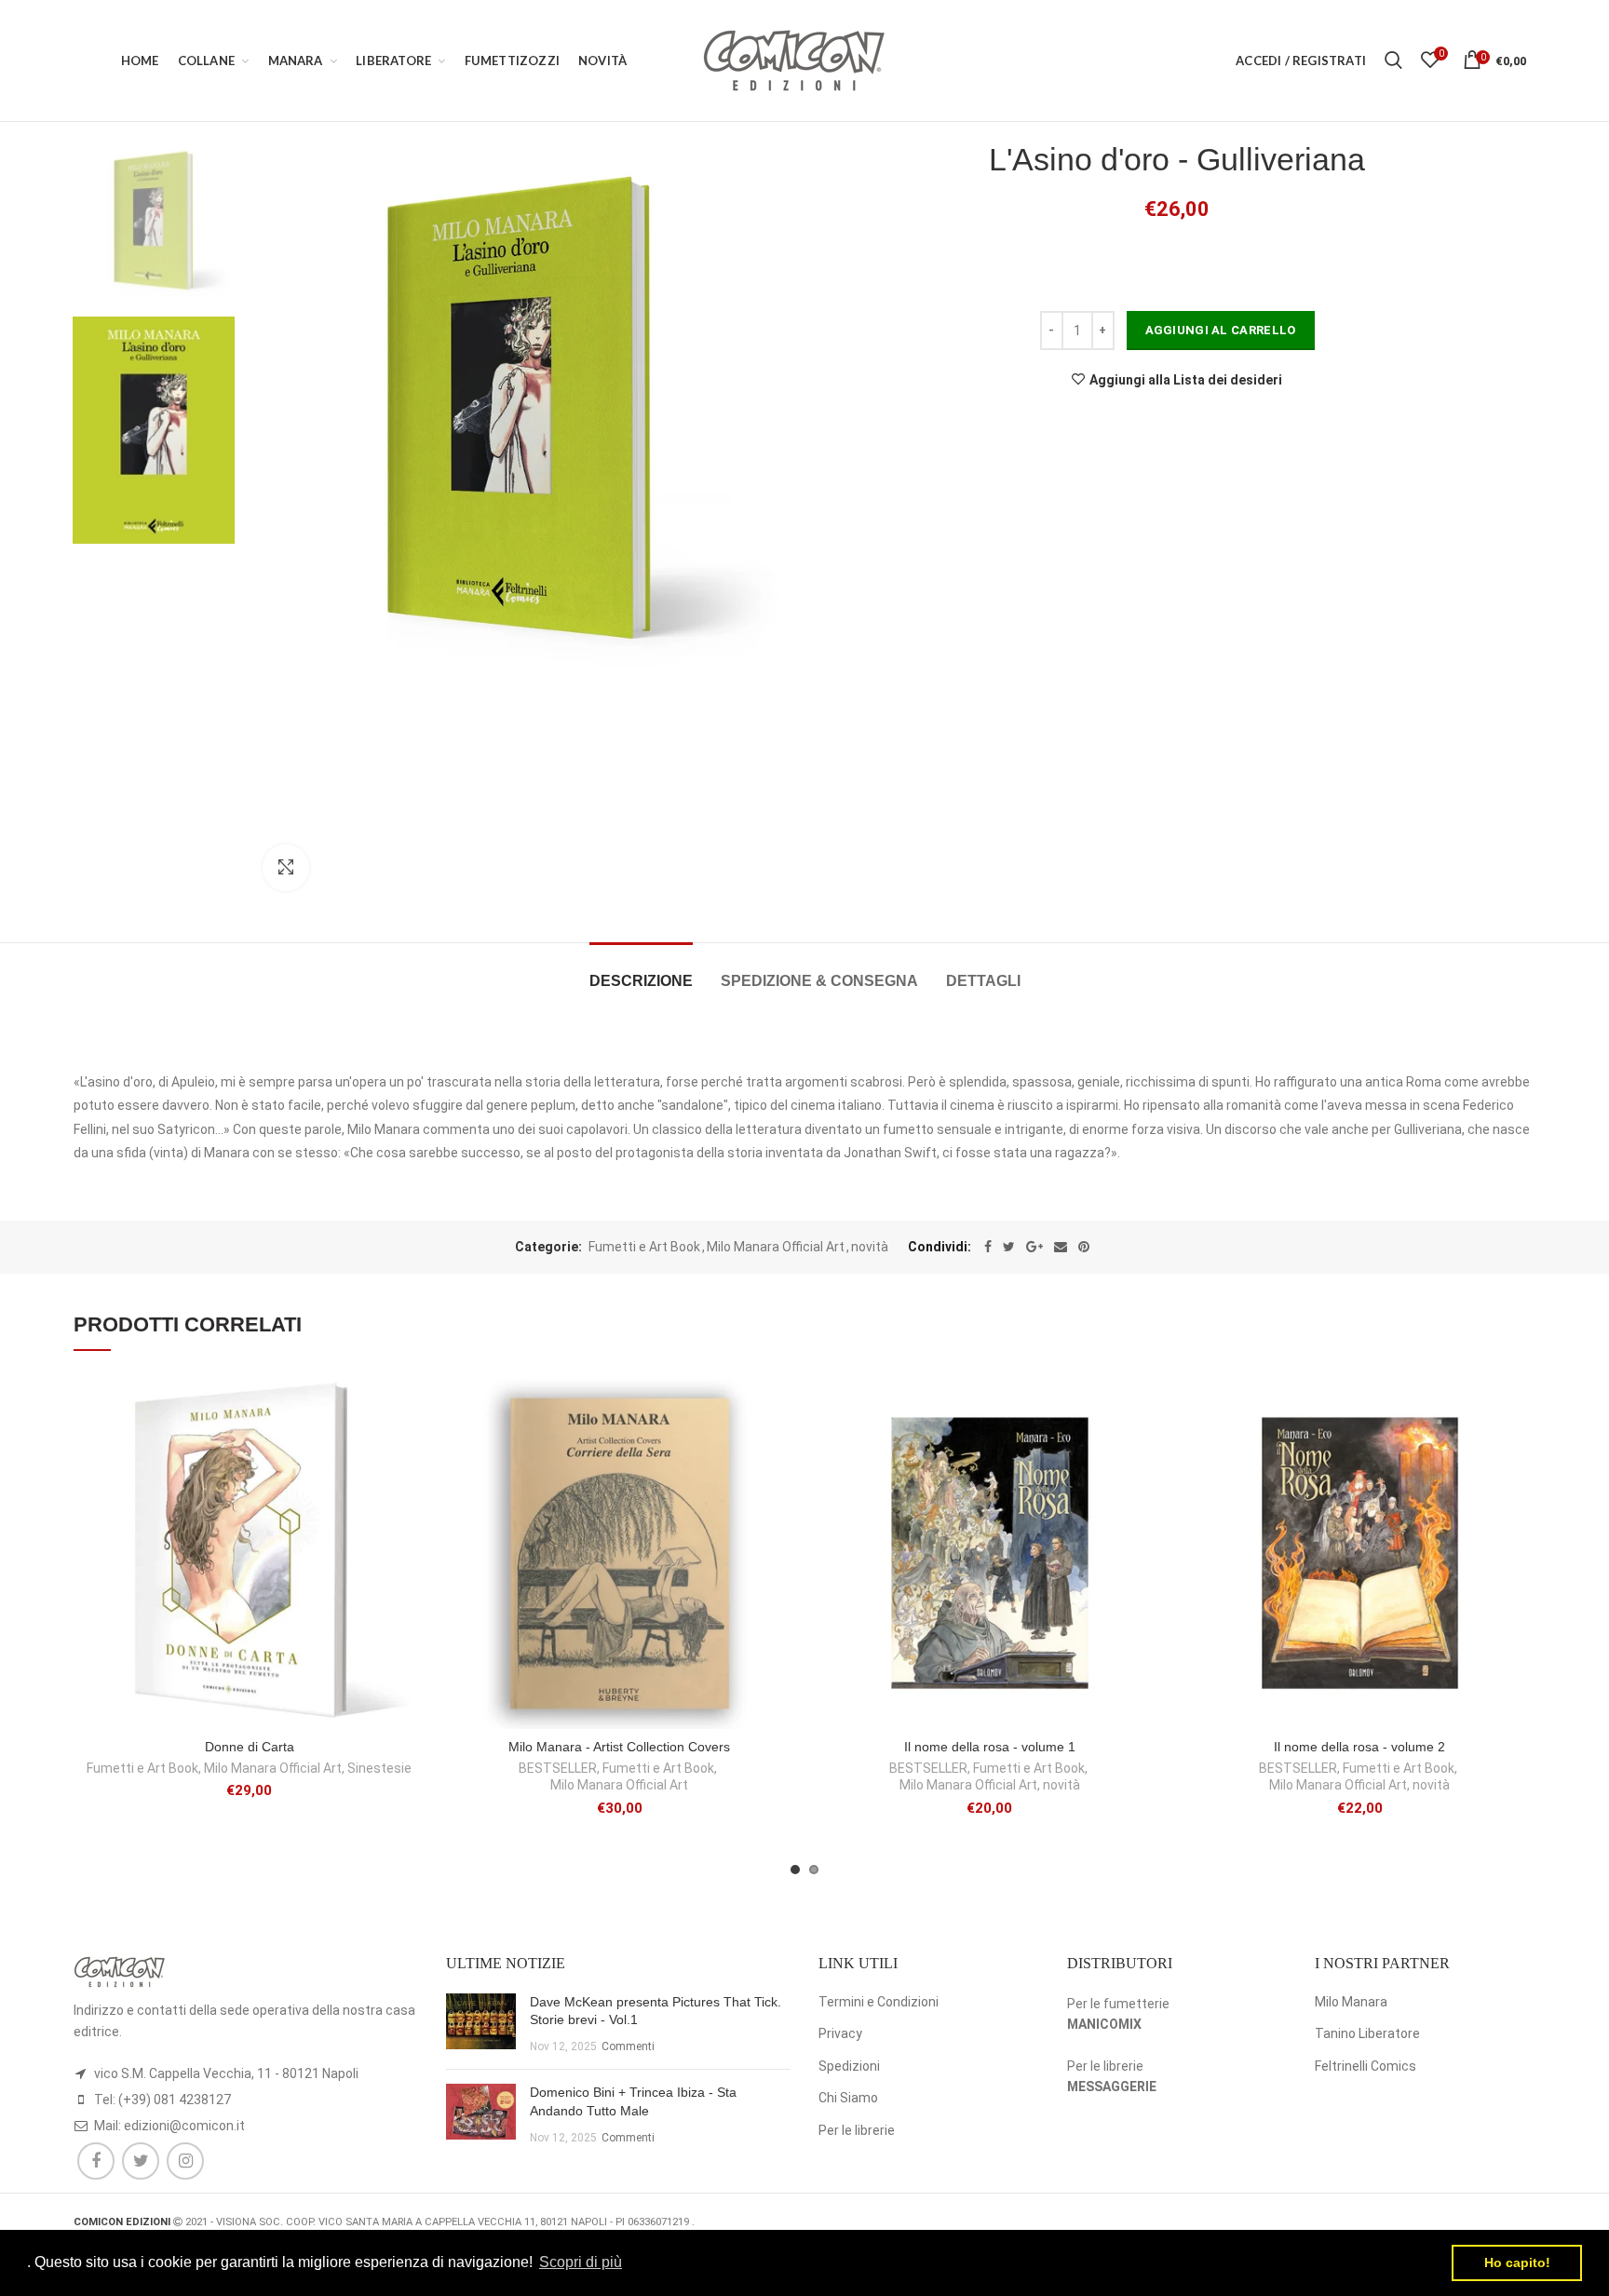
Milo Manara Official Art (776, 1247)
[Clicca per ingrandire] (286, 868)
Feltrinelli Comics (1366, 2066)
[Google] (1034, 1247)
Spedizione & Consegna (819, 981)
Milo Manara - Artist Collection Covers (619, 1747)
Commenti (628, 2046)
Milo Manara (1351, 2002)
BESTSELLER (558, 1768)
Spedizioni (849, 2066)
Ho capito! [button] (1517, 2262)
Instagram (185, 2161)
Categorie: (548, 1247)
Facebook (96, 2161)
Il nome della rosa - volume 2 (1359, 1747)
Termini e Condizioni (879, 2002)
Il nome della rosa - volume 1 (990, 1747)
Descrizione (641, 981)
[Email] (1061, 1247)
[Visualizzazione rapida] (412, 1492)
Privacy (840, 2033)
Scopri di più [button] (581, 2262)
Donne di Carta (250, 1747)
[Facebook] (988, 1247)
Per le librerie (857, 2130)
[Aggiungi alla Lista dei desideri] (412, 1408)
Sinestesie (379, 1768)
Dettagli (983, 981)
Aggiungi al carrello (1221, 330)
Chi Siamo (848, 2098)
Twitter (141, 2161)
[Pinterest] (1084, 1247)
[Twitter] (1009, 1247)
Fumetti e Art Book (644, 1247)
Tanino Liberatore (1367, 2033)
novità (870, 1247)
